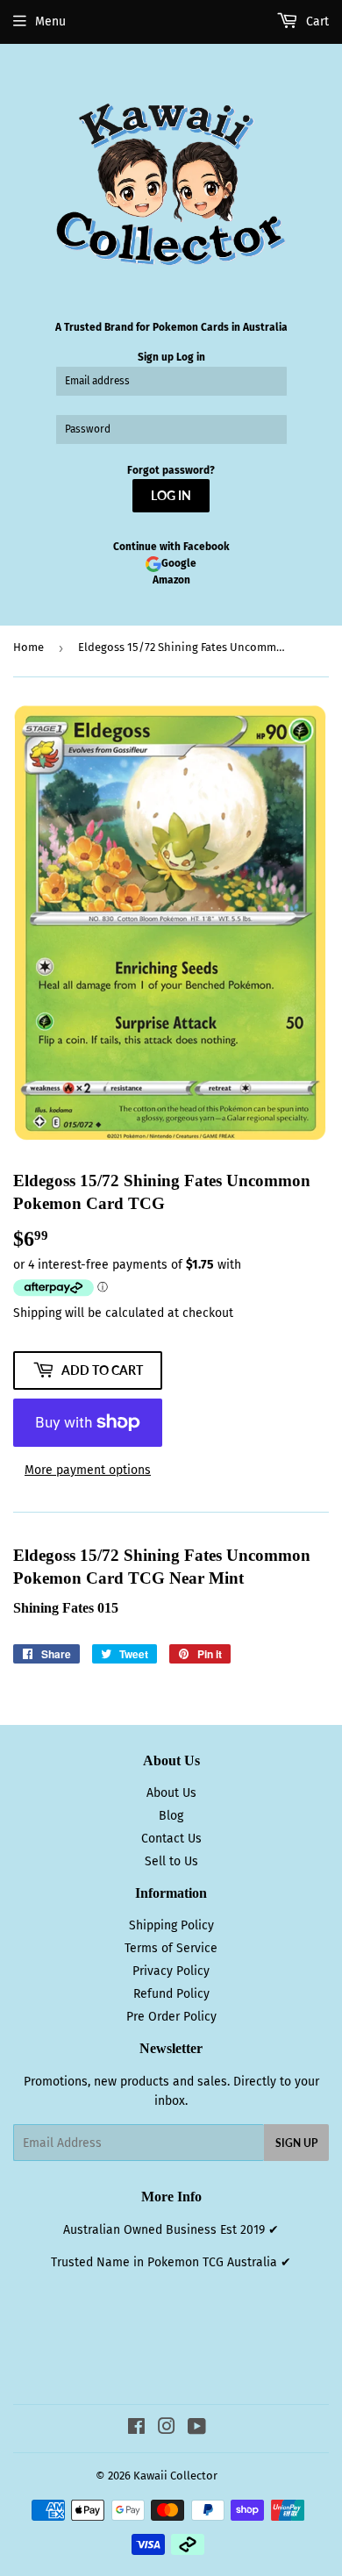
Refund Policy (171, 1994)
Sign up (156, 357)
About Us (171, 1793)
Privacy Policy (171, 1971)
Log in (191, 357)
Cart (316, 21)
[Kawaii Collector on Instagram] (167, 2429)
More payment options (88, 1470)
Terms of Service (171, 1948)
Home (28, 647)
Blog (171, 1816)
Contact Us (171, 1839)
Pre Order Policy (171, 2017)
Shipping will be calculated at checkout (123, 1313)
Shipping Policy (171, 1925)
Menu (50, 21)
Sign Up (296, 2143)
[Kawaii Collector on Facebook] (136, 2429)
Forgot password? (171, 470)
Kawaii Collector (175, 2476)
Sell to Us (171, 1861)
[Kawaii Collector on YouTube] (197, 2429)
